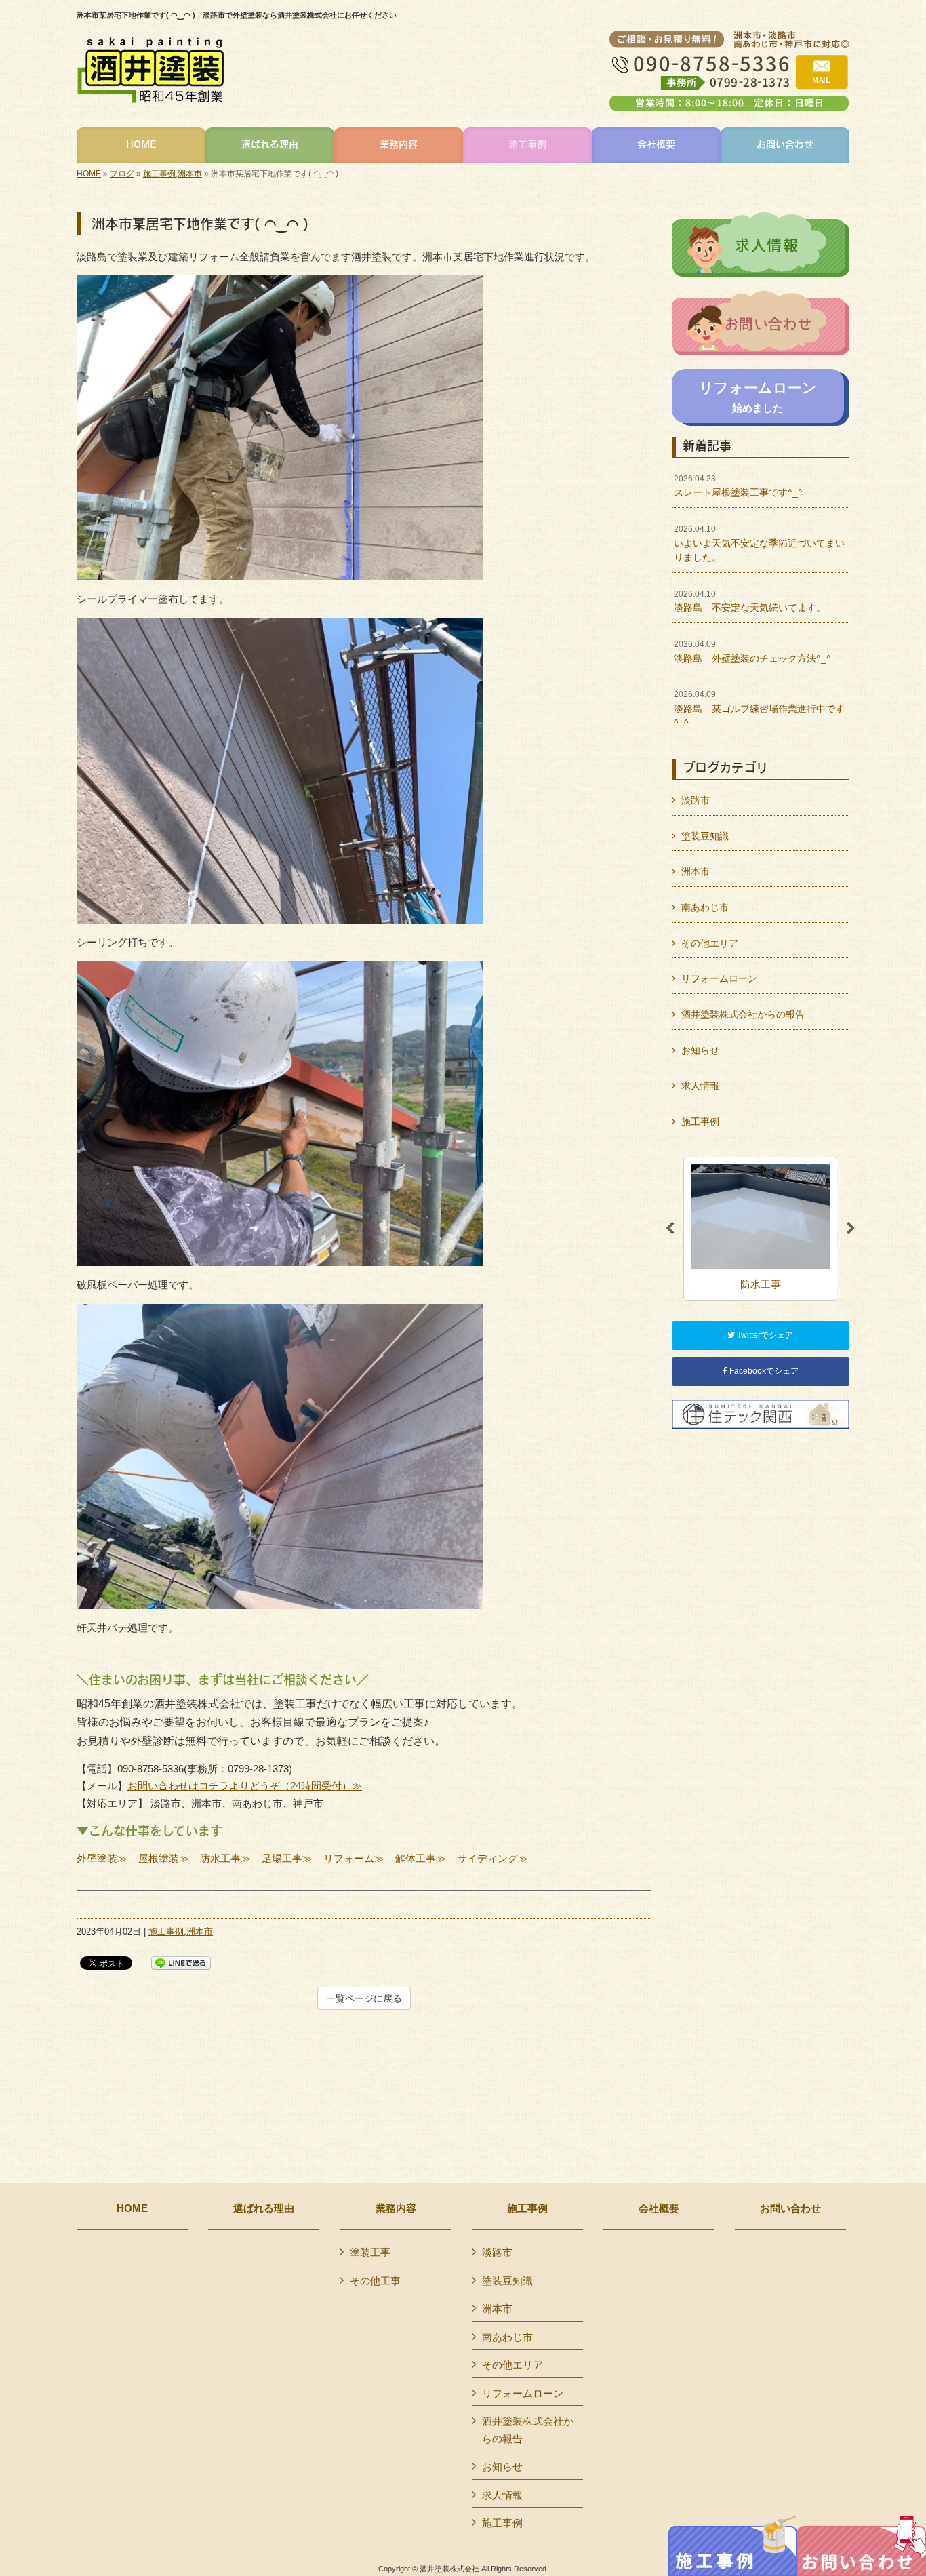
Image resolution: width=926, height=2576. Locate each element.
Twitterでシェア (764, 1335)
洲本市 (190, 174)
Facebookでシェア (763, 1371)
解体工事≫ (421, 1858)
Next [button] (851, 1229)
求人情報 (700, 1086)
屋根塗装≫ (164, 1858)
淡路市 (696, 800)
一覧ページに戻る (364, 1998)
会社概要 (659, 2208)
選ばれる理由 (264, 2208)
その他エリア (710, 943)
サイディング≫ (492, 1858)
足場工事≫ (287, 1858)
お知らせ (700, 1050)
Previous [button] (670, 1229)
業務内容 (396, 2208)
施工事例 (159, 174)
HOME (89, 174)
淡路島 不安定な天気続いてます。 (750, 601)
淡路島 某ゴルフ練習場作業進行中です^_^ (759, 709)
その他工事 (375, 2281)
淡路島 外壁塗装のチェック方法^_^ (752, 652)
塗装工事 (370, 2252)
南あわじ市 (705, 907)
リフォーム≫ (354, 1858)
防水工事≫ (225, 1858)
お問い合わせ (790, 2208)
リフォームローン (719, 978)
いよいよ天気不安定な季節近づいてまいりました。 (759, 543)
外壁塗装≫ (102, 1858)
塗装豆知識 (705, 836)
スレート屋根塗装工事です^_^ (738, 486)
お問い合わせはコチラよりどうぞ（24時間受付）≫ (245, 1786)
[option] (760, 1228)
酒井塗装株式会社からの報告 (743, 1014)
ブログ (122, 174)
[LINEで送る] (181, 1962)
